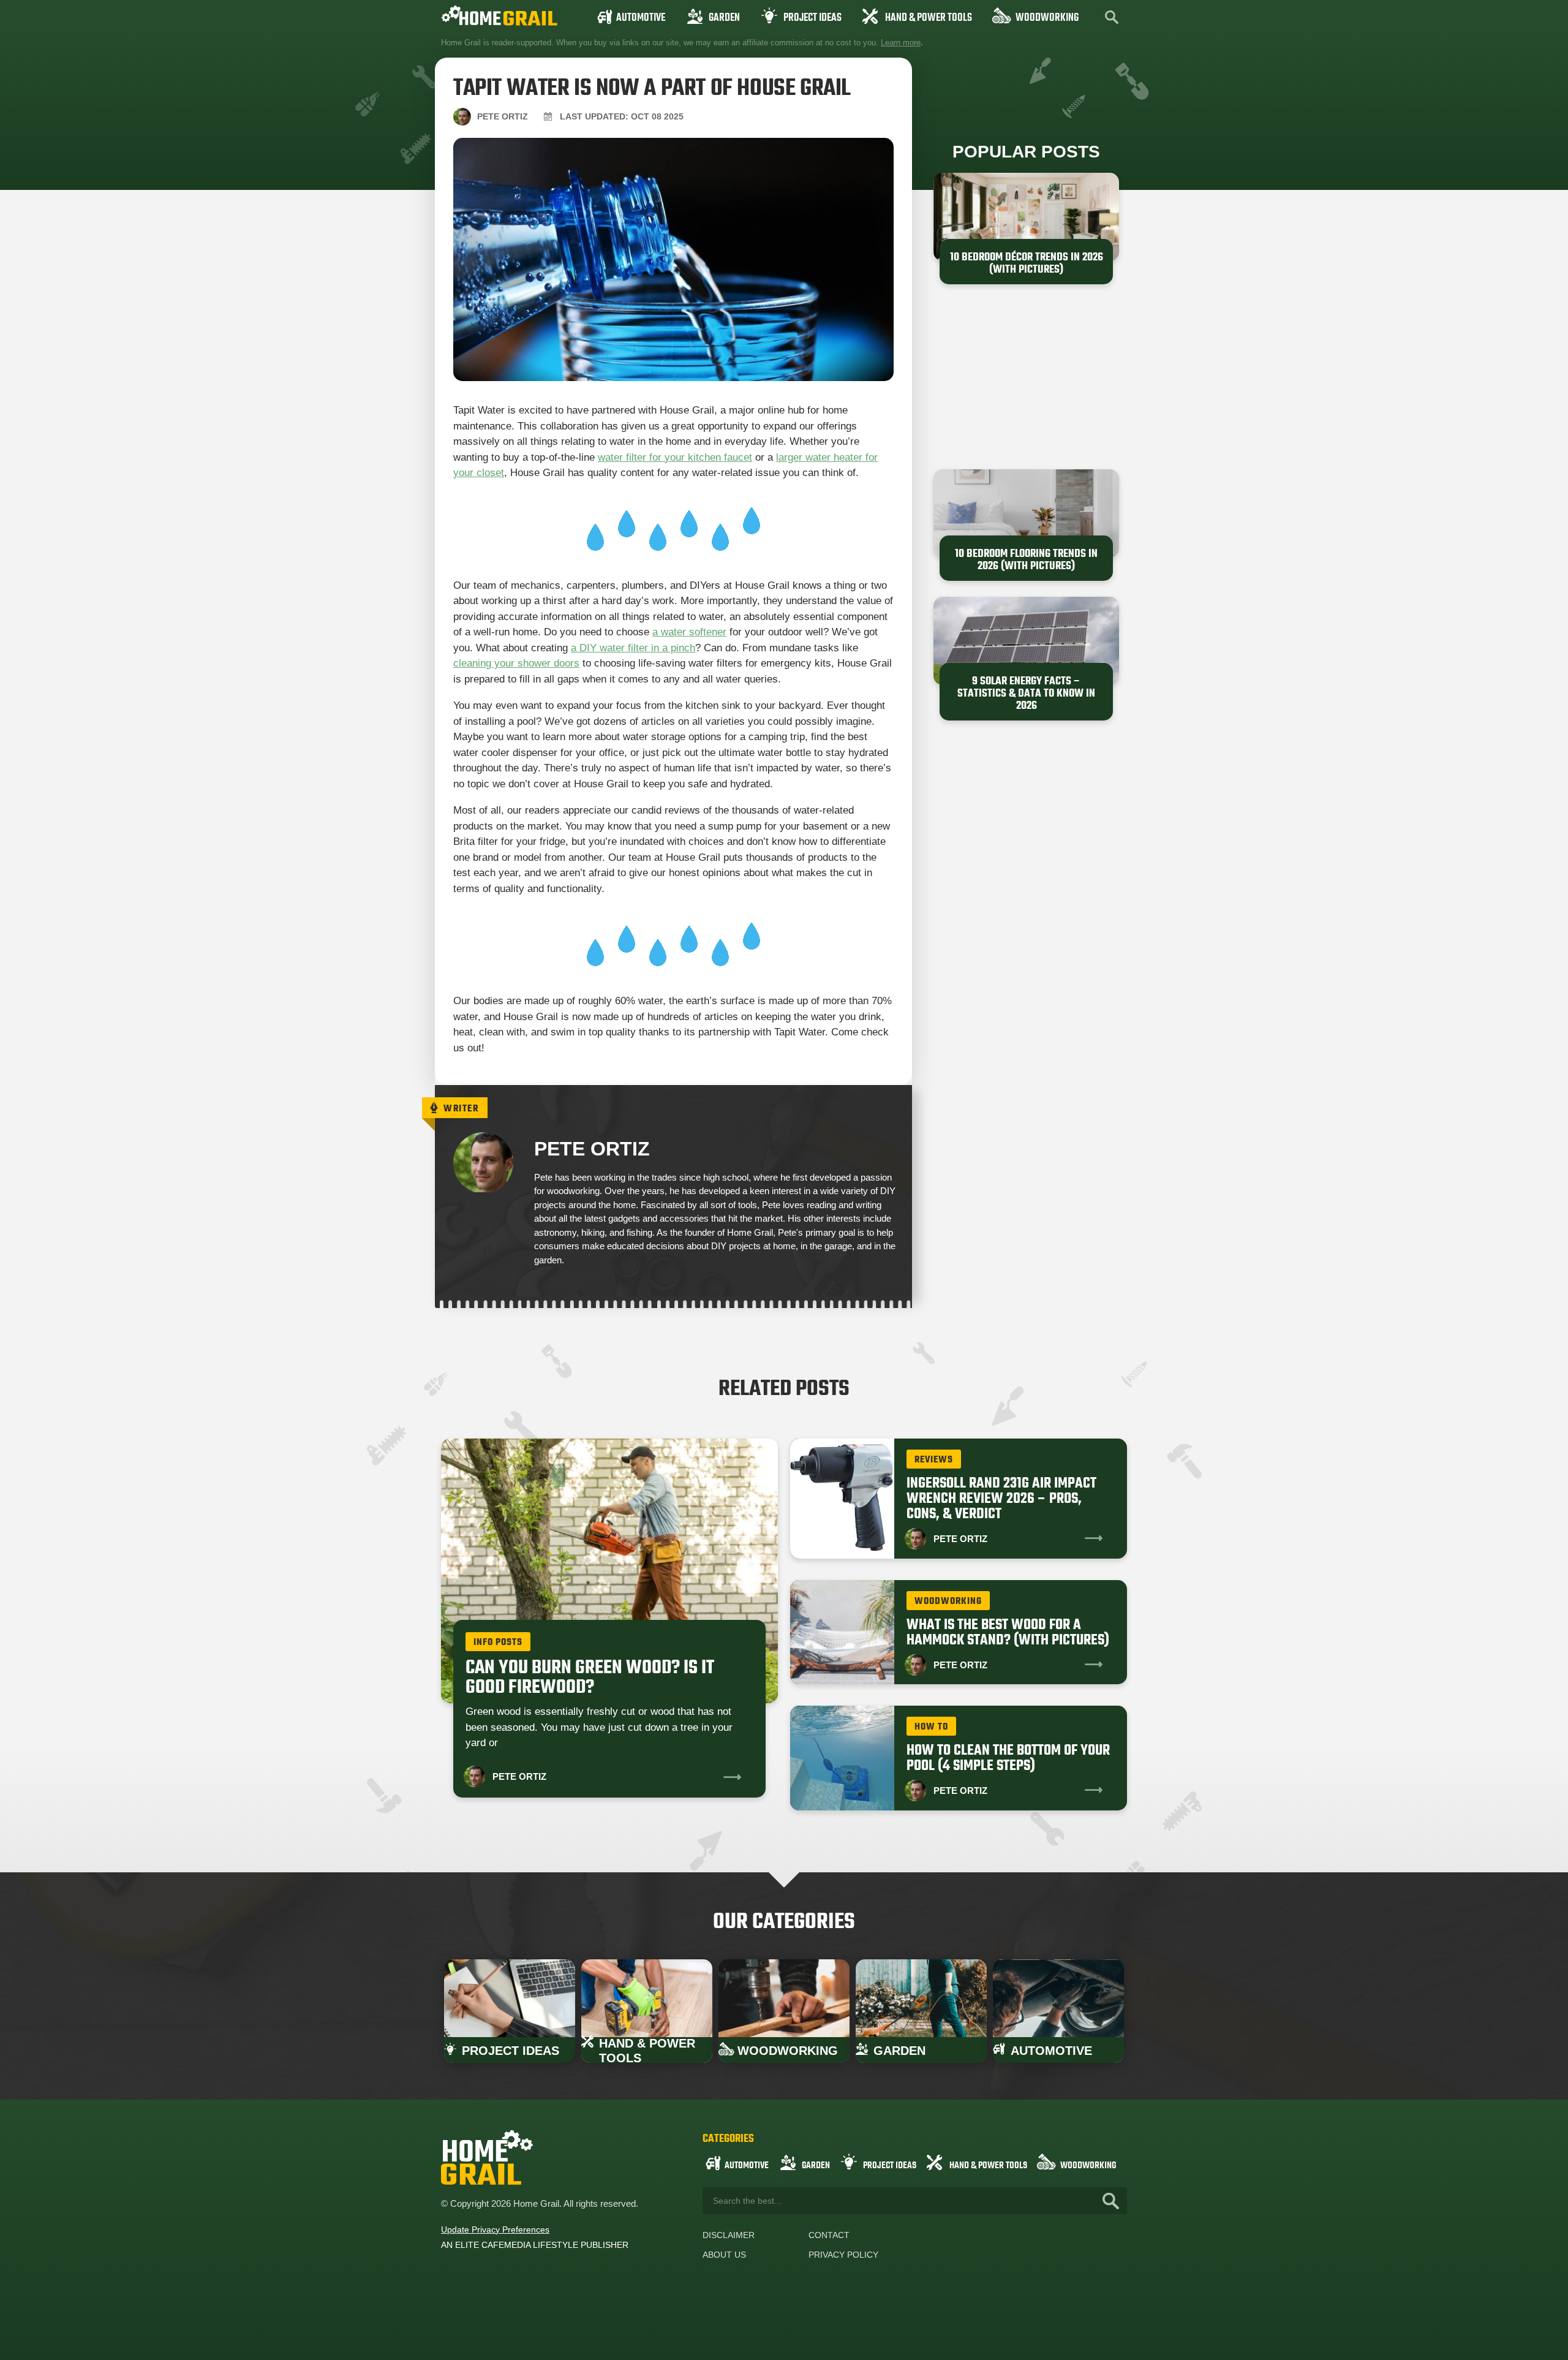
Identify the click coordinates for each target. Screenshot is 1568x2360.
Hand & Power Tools (929, 18)
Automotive (641, 18)
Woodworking (1047, 18)
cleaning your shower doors (516, 663)
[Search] (1111, 2201)
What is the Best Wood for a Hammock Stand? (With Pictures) (1008, 1633)
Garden (724, 18)
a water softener (689, 632)
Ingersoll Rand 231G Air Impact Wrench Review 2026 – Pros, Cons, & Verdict (1001, 1499)
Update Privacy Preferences (495, 2230)
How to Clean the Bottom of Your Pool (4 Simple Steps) (1008, 1758)
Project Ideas (812, 18)
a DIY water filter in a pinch (633, 648)
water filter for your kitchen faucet (675, 457)
